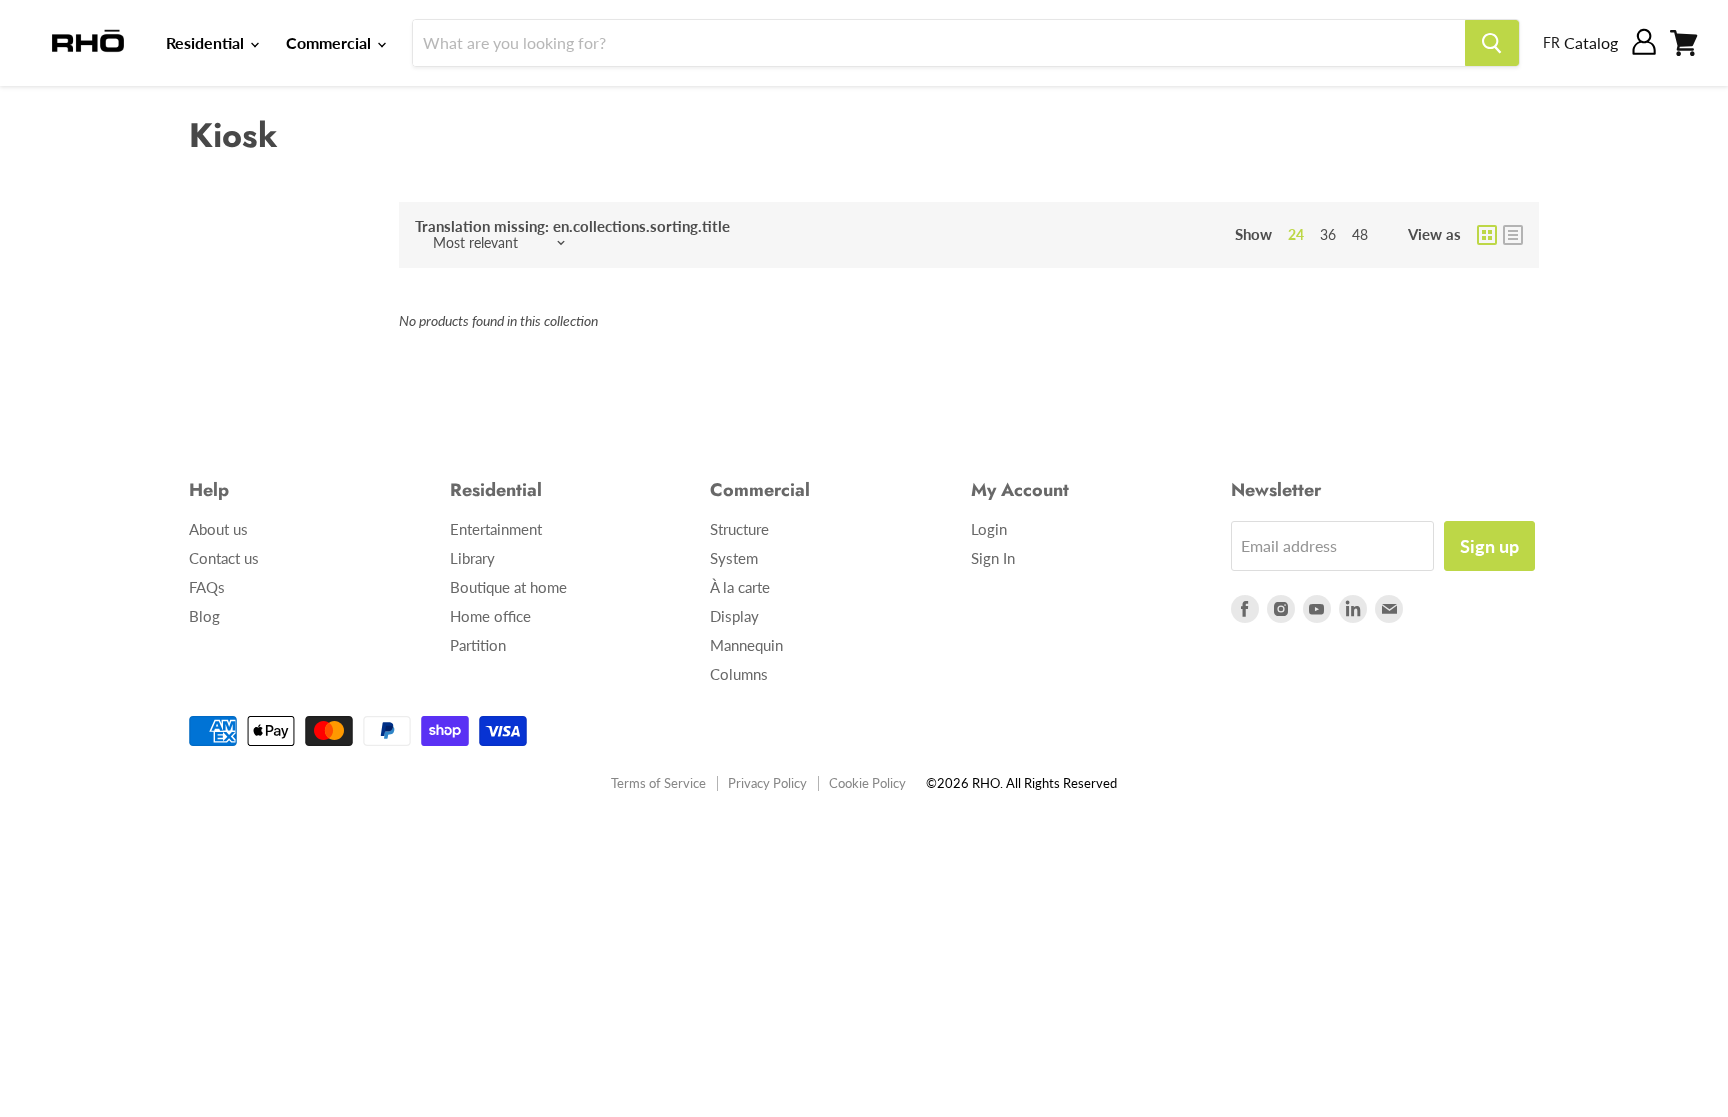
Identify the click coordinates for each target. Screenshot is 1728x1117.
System (734, 558)
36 (1328, 234)
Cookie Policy (867, 783)
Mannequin (746, 645)
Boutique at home (508, 587)
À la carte (740, 587)
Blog (204, 616)
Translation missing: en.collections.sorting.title (572, 226)
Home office (490, 616)
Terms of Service (658, 783)
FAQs (207, 587)
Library (472, 558)
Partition (478, 645)
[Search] (1492, 43)
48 (1360, 234)
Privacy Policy (767, 783)
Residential (207, 42)
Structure (739, 529)
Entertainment (496, 529)
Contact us (224, 558)
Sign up (1489, 546)
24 (1296, 234)
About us (218, 529)
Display (734, 616)
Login (989, 529)
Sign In (993, 558)
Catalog (1591, 42)
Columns (739, 674)
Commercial (330, 42)
